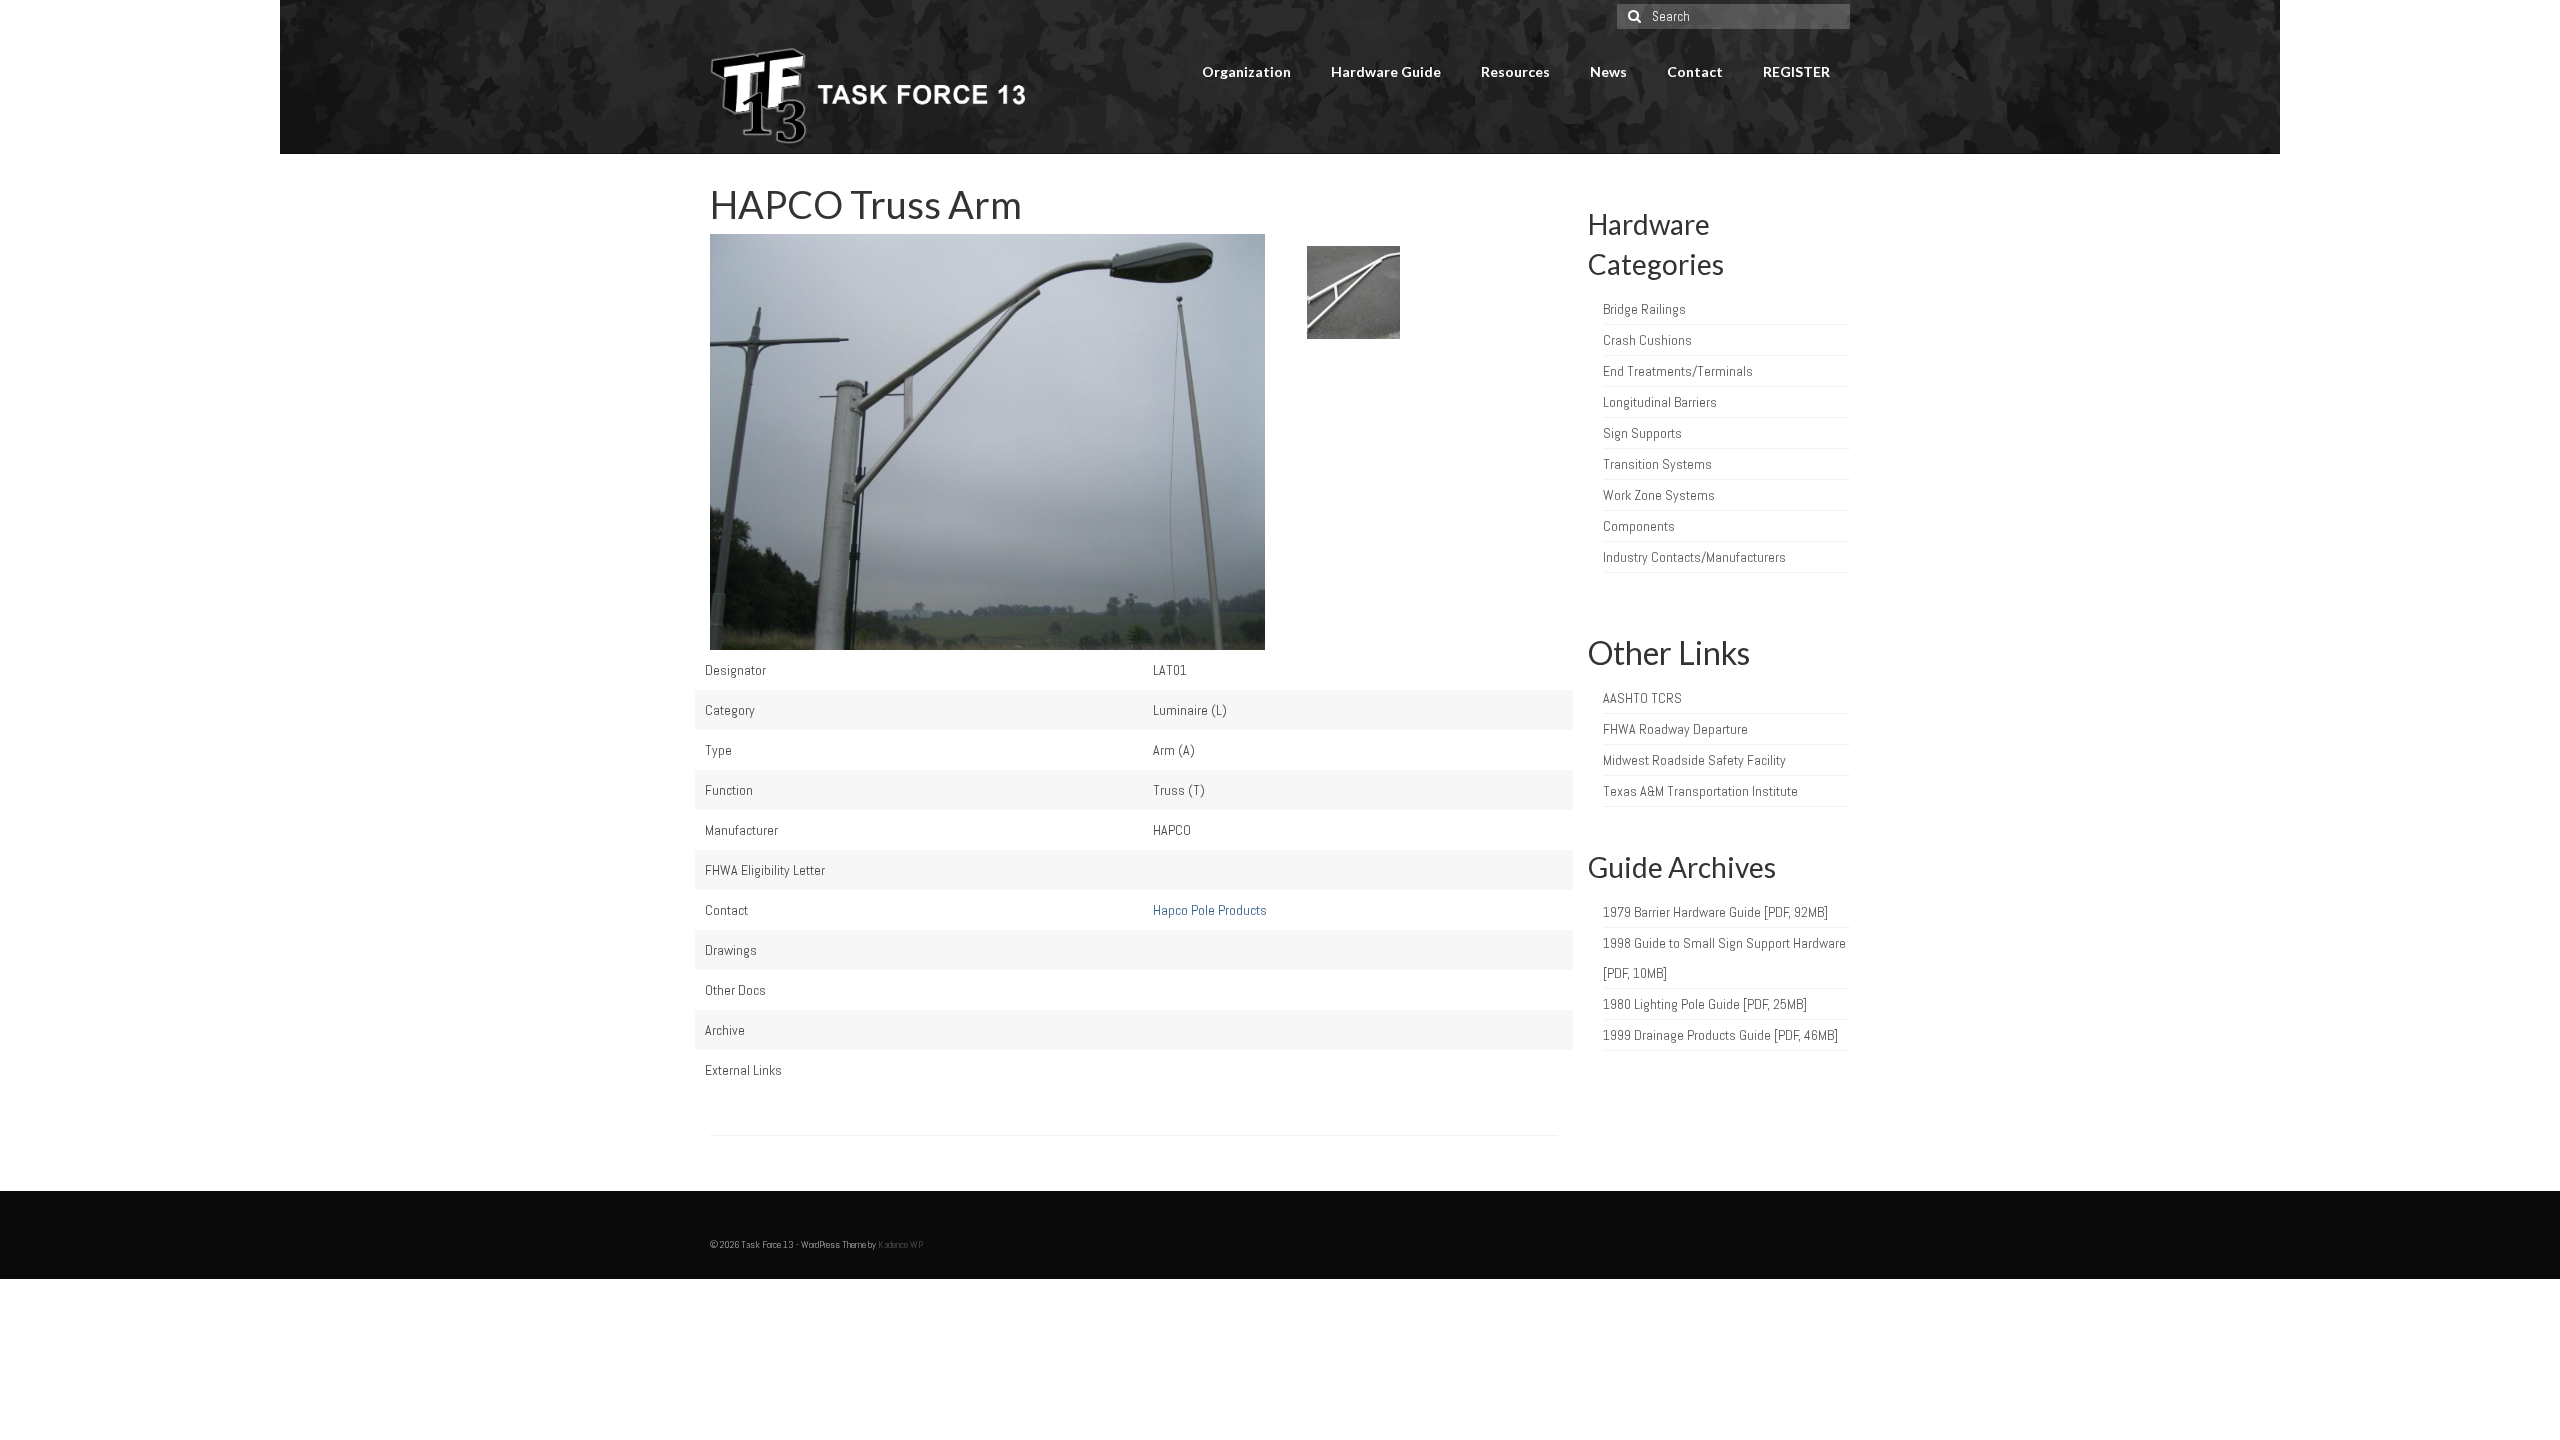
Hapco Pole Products (1210, 910)
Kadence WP (900, 1244)
